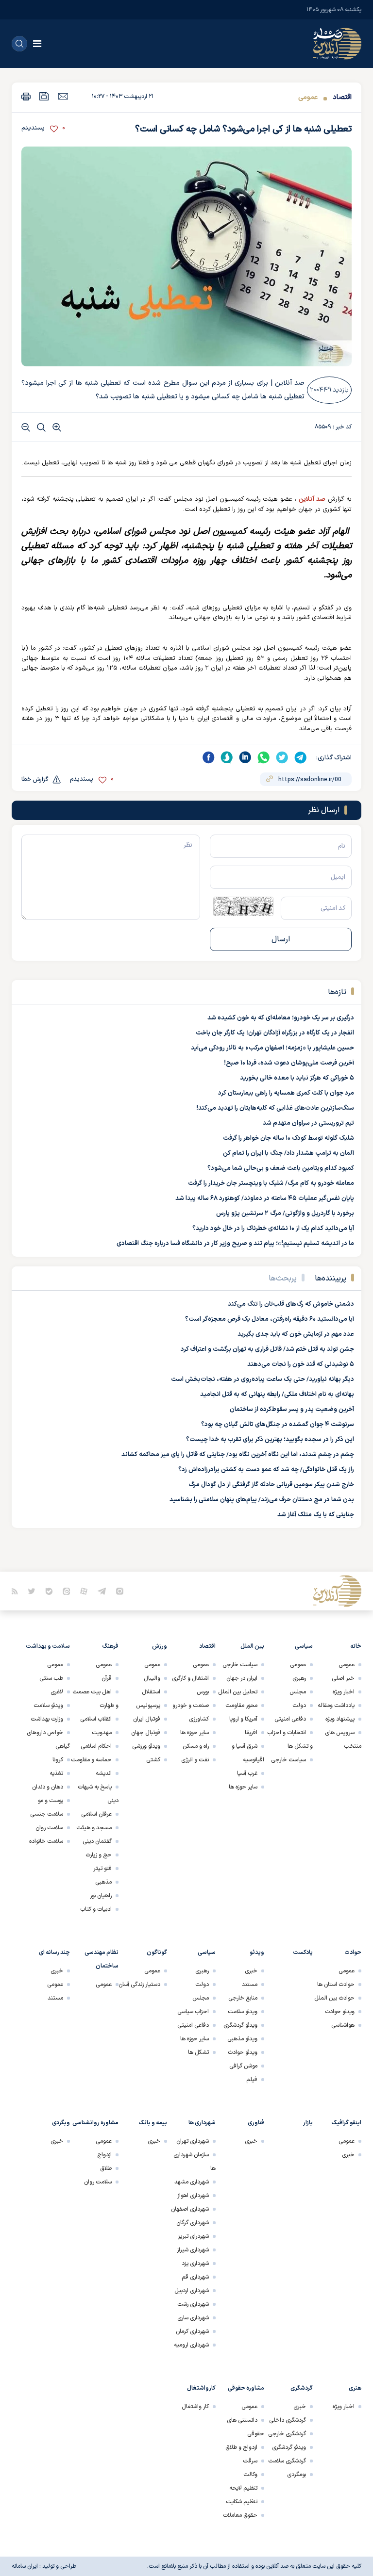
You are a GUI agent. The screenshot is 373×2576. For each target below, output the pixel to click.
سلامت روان (49, 1828)
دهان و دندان (48, 1787)
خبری (251, 1971)
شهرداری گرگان (193, 2223)
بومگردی (297, 2475)
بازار (308, 2123)
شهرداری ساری (193, 2318)
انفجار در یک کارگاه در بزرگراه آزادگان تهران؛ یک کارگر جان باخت (275, 1033)
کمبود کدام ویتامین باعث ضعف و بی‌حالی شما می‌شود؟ (281, 1168)
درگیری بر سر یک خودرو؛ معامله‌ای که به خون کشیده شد (281, 1018)
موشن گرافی (243, 2066)
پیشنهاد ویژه (340, 1719)
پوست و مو (51, 1801)
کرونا (58, 1760)
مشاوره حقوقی (246, 2388)
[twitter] (282, 757)
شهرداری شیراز (193, 2250)
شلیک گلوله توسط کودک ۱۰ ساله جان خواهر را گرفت (288, 1138)
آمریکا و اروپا (243, 1719)
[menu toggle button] (37, 44)
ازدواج (104, 2155)
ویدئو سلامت (48, 1706)
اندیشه (104, 1773)
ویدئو (257, 1953)
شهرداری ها (202, 2123)
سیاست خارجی (288, 1760)
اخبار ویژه (344, 1692)
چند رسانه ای (54, 1953)
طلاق (106, 2168)
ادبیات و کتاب (96, 1909)
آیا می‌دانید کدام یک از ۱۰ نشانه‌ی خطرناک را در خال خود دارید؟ (273, 1229)
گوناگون (157, 1953)
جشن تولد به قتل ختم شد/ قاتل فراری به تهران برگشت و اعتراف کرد (267, 1349)
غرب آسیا (247, 1773)
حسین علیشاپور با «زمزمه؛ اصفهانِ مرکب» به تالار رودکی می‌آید (272, 1048)
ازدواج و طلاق (241, 2447)
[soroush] (227, 757)
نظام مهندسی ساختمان (102, 1959)
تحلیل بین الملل (238, 1692)
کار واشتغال (195, 2407)
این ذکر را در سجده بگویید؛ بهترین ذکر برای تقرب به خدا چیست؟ (270, 1440)
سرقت (250, 2461)
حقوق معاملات (240, 2515)
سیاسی (304, 1646)
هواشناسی (343, 2025)
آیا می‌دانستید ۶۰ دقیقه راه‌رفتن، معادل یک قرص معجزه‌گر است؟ (270, 1319)
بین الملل (252, 1646)
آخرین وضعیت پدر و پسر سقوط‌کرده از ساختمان (292, 1410)
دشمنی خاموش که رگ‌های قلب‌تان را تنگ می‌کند (291, 1304)
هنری (355, 2388)
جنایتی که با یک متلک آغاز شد (316, 1515)
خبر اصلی (343, 1678)
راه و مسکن (196, 1746)
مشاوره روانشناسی (95, 2123)
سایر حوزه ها (243, 1787)
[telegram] (301, 757)
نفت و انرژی (195, 1760)
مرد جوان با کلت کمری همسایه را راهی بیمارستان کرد (286, 1093)
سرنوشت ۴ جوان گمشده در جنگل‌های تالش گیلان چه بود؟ (278, 1425)
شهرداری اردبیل (192, 2291)
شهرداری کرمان (192, 2331)
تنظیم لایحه (243, 2488)
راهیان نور (101, 1896)
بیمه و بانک (153, 2123)
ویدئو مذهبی (242, 2039)
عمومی (308, 97)
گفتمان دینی (97, 1841)
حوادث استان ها (336, 1985)
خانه (356, 1646)
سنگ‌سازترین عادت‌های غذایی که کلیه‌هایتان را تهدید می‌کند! (275, 1108)
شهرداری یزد (195, 2264)
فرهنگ (110, 1646)
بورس (203, 1692)
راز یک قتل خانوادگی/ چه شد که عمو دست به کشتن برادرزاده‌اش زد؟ (266, 1470)
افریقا (251, 1733)
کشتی (153, 1760)
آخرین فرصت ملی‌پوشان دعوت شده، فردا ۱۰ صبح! (289, 1063)
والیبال (152, 1678)
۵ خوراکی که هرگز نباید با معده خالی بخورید (297, 1078)
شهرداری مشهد (192, 2182)
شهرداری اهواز (193, 2196)
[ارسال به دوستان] (63, 96)
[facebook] (208, 757)
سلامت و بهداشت (48, 1646)
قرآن (107, 1678)
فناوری (256, 2123)
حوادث (353, 1953)
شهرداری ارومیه (191, 2345)
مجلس (298, 1692)
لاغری (57, 1692)
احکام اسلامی (96, 1746)
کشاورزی (199, 1719)
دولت (299, 1706)
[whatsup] (264, 757)
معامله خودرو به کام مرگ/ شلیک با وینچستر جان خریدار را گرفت (271, 1183)
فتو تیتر (102, 1869)
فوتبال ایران (147, 1719)
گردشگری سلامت (287, 2461)
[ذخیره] (44, 96)
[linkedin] (245, 757)
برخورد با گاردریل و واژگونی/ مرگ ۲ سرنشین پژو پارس (285, 1214)
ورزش (160, 1646)
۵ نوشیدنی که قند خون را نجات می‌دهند (301, 1364)
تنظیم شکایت (242, 2502)
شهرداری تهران (193, 2141)
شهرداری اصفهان (190, 2209)
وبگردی (61, 2123)
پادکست (303, 1953)
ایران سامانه (25, 2566)
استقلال (151, 1692)
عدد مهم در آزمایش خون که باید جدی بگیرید (296, 1334)
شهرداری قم (195, 2277)
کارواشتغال (201, 2388)
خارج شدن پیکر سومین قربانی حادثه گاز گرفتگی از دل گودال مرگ (271, 1485)
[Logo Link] (337, 44)
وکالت (250, 2475)
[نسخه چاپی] (26, 96)
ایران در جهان (242, 1678)
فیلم (252, 2080)
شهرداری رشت (193, 2304)
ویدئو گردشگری (240, 2025)
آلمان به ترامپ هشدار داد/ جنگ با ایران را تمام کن (288, 1153)
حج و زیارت (99, 1855)
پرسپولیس (148, 1706)
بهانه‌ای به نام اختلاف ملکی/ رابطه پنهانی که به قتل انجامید (277, 1395)
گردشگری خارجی (287, 2434)
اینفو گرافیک (347, 2123)
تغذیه (56, 1773)
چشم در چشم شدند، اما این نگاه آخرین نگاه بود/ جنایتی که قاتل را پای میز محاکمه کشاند (238, 1455)
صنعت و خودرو (191, 1706)
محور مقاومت (241, 1706)
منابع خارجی (243, 1998)
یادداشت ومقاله (336, 1706)
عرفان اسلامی (96, 1814)
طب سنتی (51, 1678)
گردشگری (302, 2388)
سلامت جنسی (47, 1814)
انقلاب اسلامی (96, 1719)
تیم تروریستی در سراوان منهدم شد (308, 1123)
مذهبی (103, 1882)
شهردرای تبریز (193, 2236)
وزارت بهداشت (47, 1719)
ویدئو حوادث (340, 2012)
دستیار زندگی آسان (139, 1985)
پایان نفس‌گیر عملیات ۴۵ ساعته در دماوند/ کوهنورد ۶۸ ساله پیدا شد (265, 1198)
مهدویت (102, 1733)
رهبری (299, 1678)
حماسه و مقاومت (91, 1760)
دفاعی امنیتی (290, 1719)
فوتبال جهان (146, 1733)
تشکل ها (198, 2052)
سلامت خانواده (46, 1841)
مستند (250, 1985)
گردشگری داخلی (288, 2420)
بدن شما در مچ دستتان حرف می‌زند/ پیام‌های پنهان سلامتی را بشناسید (262, 1500)
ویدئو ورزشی (146, 1746)
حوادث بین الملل (334, 1998)
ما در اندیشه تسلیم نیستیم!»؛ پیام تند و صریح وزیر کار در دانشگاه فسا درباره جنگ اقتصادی (235, 1244)
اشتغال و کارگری (190, 1678)
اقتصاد (342, 97)
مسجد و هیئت (94, 1828)
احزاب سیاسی (193, 2012)
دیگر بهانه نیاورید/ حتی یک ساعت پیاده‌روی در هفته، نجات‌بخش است (263, 1379)
